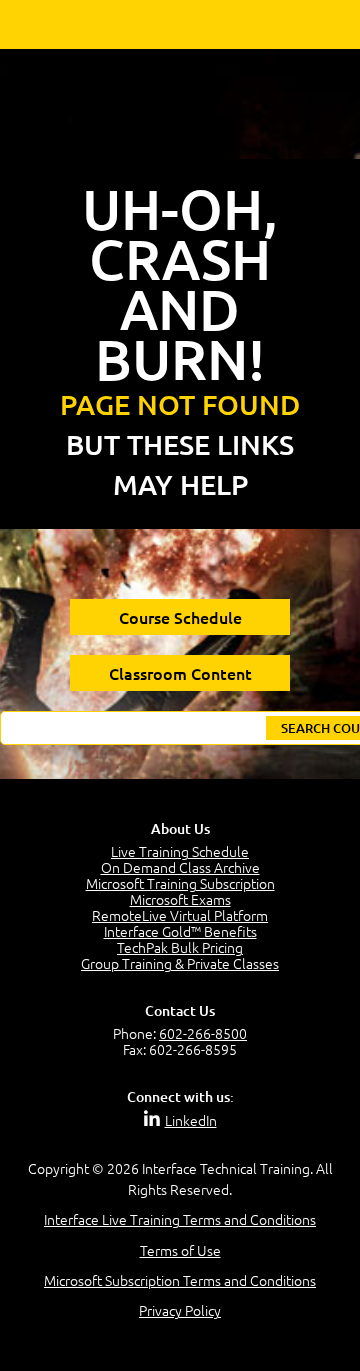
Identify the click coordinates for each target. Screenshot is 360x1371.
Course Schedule (180, 617)
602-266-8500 (203, 1033)
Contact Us (180, 1010)
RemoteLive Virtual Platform (180, 915)
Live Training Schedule (180, 851)
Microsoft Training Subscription (180, 883)
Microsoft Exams (180, 899)
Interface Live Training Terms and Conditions (180, 1219)
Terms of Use (180, 1250)
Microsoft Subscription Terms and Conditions (180, 1280)
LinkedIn (191, 1120)
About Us (180, 828)
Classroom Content (180, 673)
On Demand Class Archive (180, 867)
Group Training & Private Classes (180, 963)
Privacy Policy (180, 1310)
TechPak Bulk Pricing (180, 947)
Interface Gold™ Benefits (180, 931)
